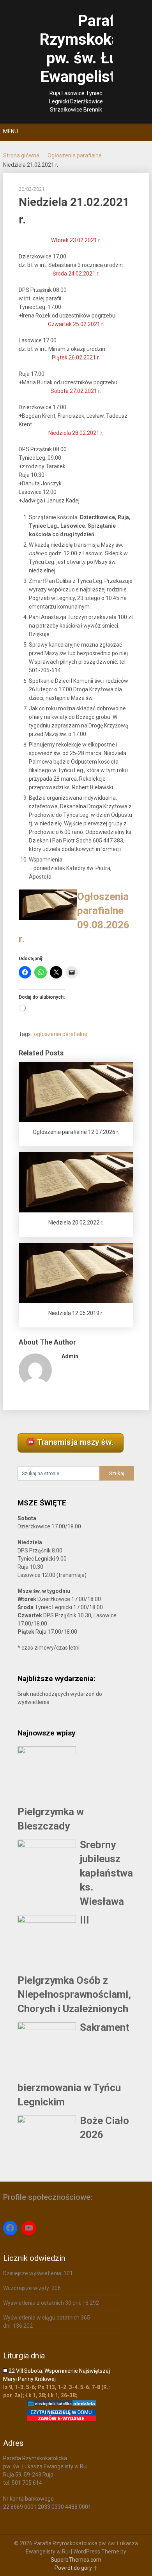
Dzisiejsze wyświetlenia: (33, 2273)
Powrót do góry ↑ (76, 2568)
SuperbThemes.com (76, 2560)
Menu (11, 131)
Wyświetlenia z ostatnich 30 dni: (43, 2303)
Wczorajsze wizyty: (27, 2288)
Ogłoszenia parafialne (75, 155)
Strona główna (21, 155)
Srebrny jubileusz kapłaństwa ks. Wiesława (106, 1873)
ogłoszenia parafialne (61, 1034)
